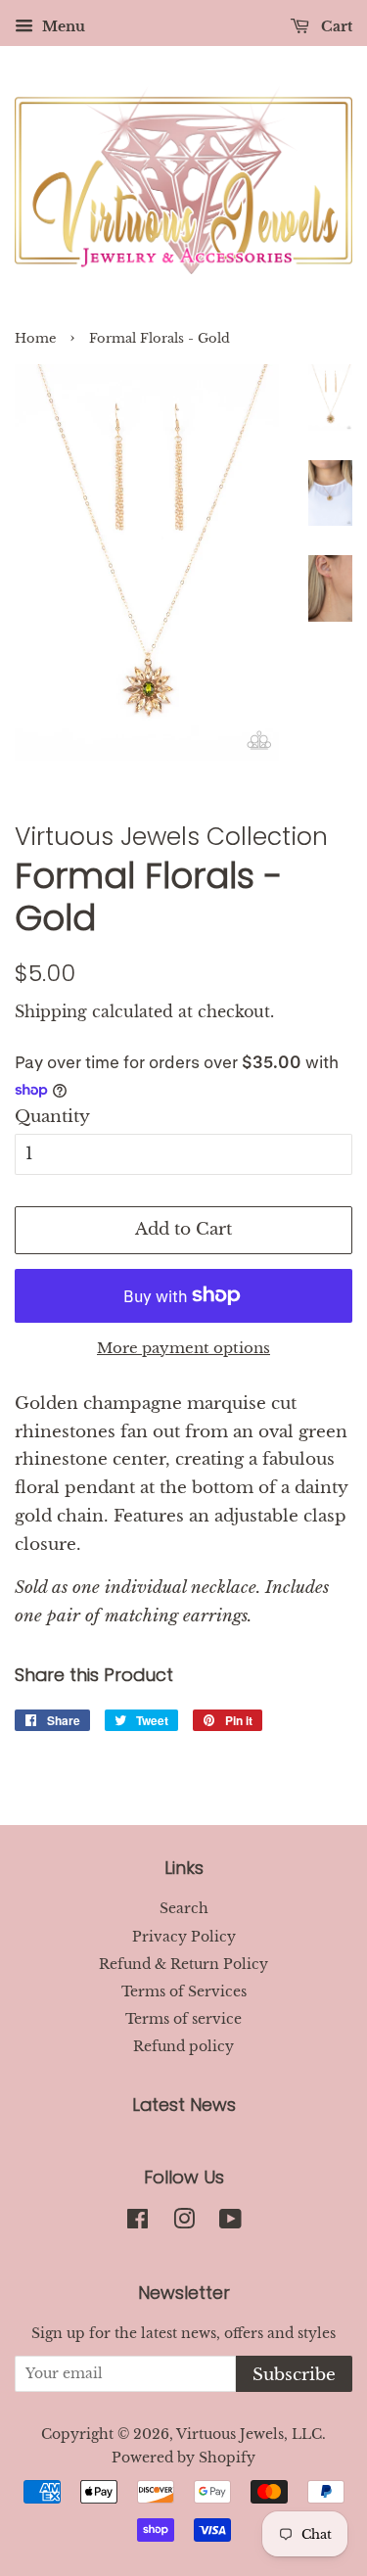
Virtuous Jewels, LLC (249, 2434)
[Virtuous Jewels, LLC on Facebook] (138, 2223)
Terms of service (183, 2019)
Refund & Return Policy (183, 1964)
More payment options (183, 1348)
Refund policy (183, 2046)
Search (184, 1908)
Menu (62, 26)
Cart (335, 26)
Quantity (52, 1117)
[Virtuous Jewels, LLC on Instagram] (184, 2223)
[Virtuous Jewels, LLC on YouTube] (230, 2223)
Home (35, 338)
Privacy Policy (184, 1937)
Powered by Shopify (183, 2458)
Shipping (51, 1011)
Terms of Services (184, 1991)
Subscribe (294, 2375)
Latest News (184, 2105)
